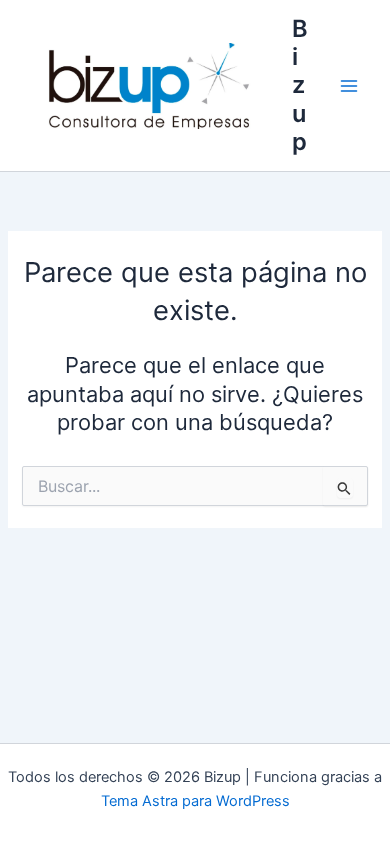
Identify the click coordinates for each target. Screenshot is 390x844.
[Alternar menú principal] (349, 86)
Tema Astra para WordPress (195, 801)
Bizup (300, 85)
